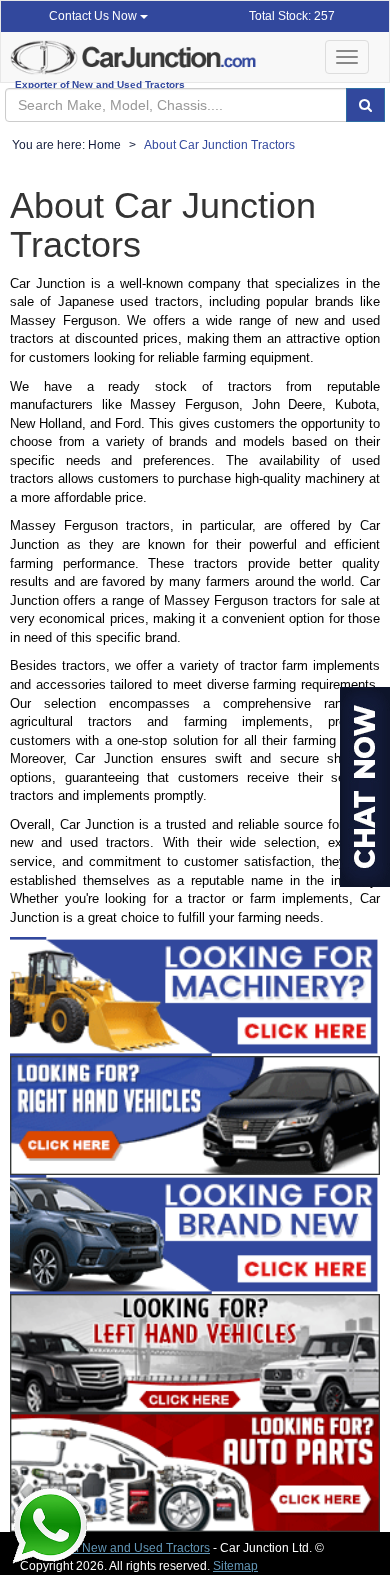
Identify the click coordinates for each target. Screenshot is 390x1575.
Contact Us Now (94, 16)
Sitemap (235, 1566)
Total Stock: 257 (292, 16)
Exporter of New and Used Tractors (115, 1548)
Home (104, 145)
